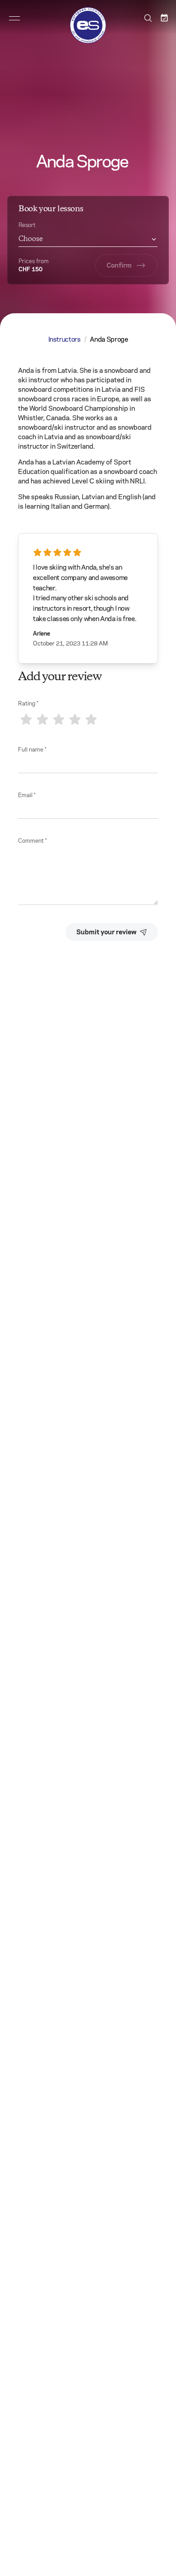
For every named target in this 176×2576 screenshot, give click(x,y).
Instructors (65, 339)
